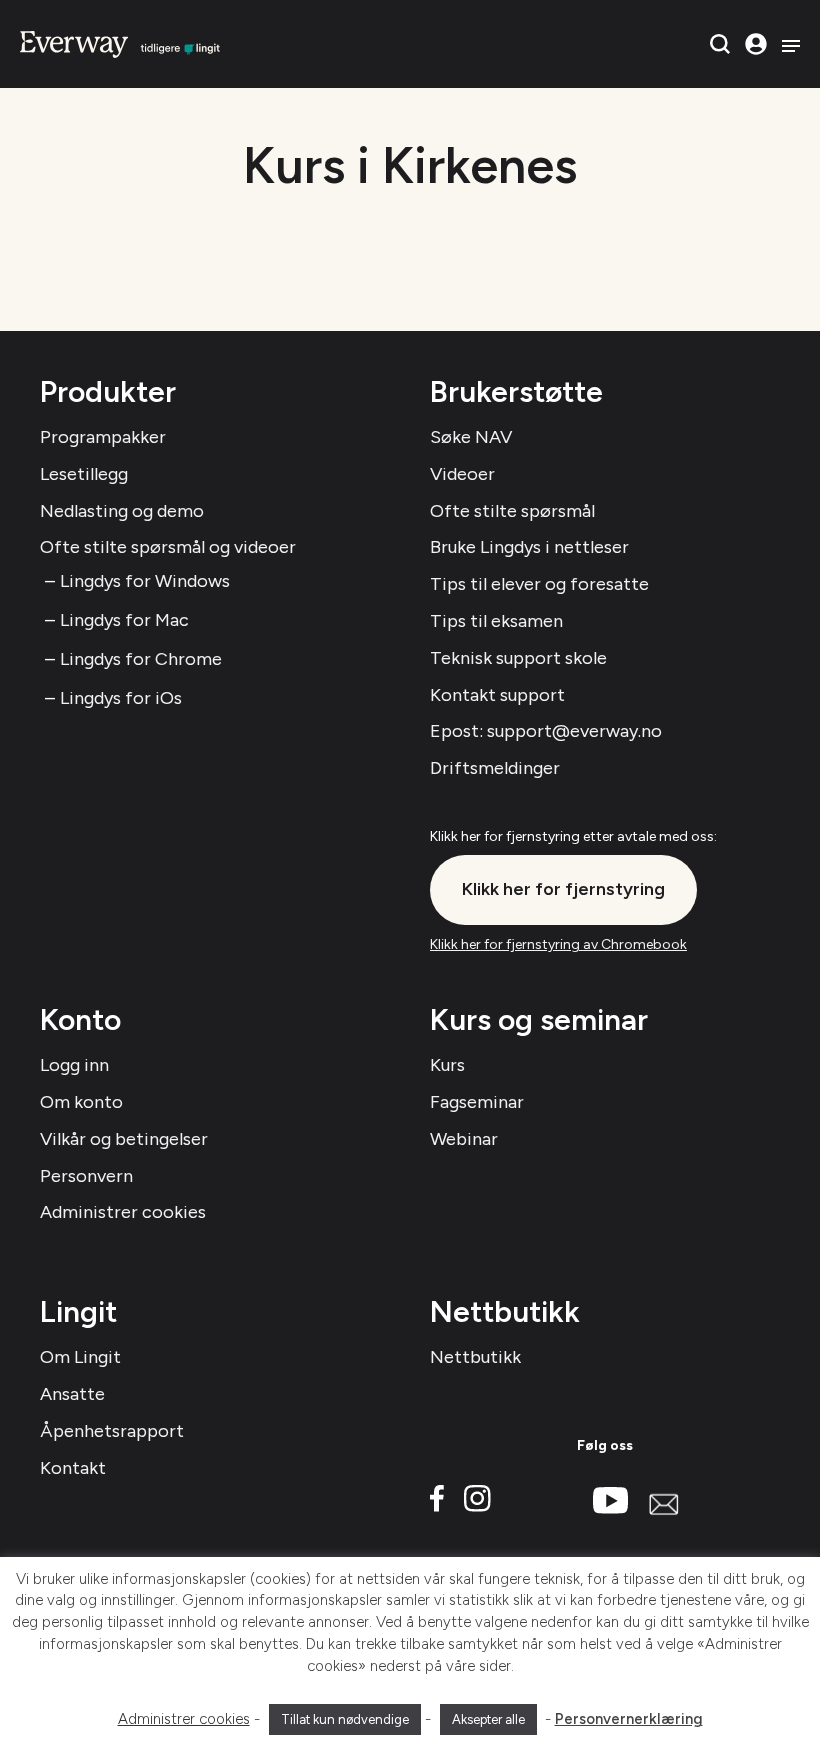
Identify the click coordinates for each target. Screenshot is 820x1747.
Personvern (86, 1176)
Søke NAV (471, 437)
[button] (720, 44)
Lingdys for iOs (121, 698)
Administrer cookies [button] (184, 1719)
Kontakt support (497, 695)
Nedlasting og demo (122, 511)
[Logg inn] (756, 44)
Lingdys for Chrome (141, 659)
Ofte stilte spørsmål (512, 511)
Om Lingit (80, 1357)
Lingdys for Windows (145, 581)
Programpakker (103, 437)
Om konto (81, 1102)
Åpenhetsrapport (112, 1431)
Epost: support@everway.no (546, 731)
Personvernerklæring (629, 1719)
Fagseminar (477, 1102)
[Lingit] (120, 43)
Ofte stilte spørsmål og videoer (168, 547)
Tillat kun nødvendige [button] (345, 1719)
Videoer (462, 474)
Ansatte (72, 1394)
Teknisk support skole (518, 658)
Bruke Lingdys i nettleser (529, 547)
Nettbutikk (475, 1357)
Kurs (447, 1065)
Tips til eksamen (496, 621)
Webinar (464, 1139)
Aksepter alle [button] (488, 1719)
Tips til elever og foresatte (539, 584)
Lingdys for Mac (124, 620)
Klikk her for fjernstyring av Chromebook (558, 944)
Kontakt (73, 1468)
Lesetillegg (84, 474)
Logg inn (74, 1065)
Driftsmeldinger (495, 768)
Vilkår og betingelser (124, 1139)
